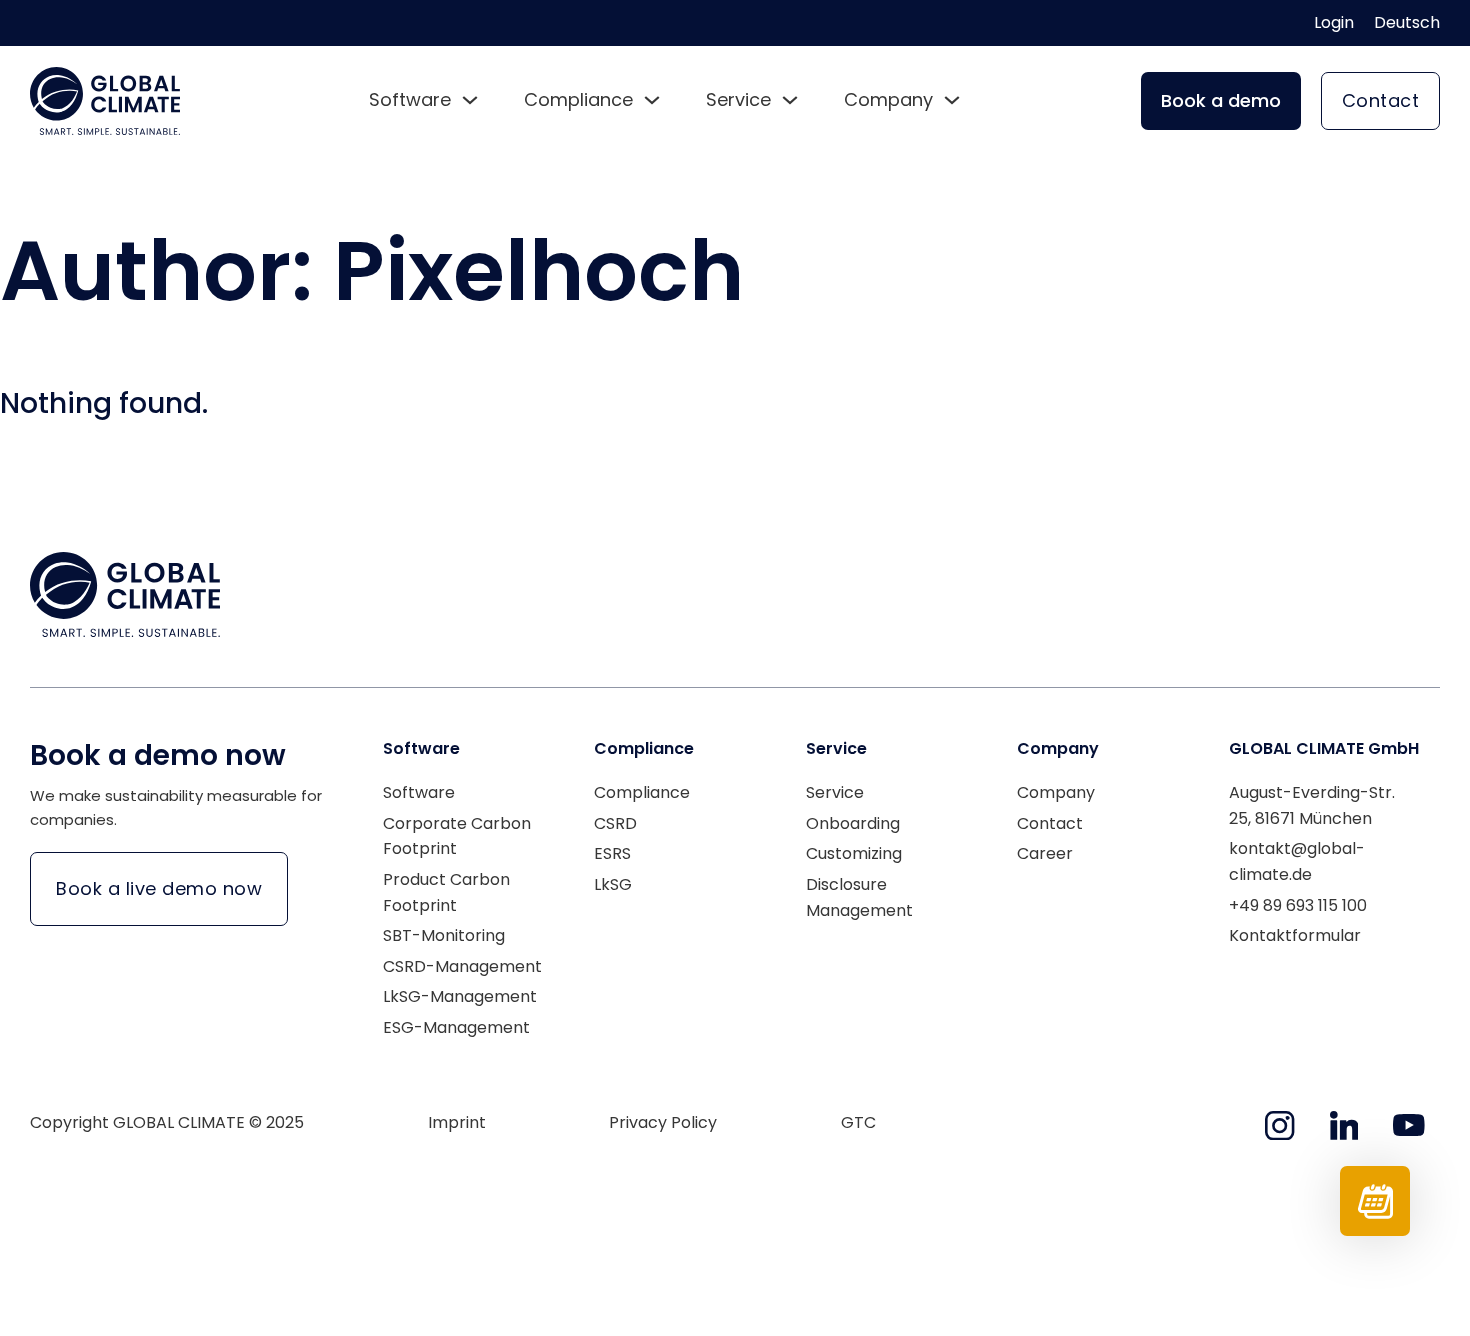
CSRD (615, 823)
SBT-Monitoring (444, 935)
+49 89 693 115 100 (1298, 905)
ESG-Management (456, 1027)
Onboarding (853, 823)
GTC (858, 1122)
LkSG (613, 884)
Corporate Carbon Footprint (457, 836)
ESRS (612, 853)
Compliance (642, 792)
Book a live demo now (159, 888)
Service (835, 792)
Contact (1381, 100)
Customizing (854, 853)
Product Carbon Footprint (446, 892)
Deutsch (1407, 22)
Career (1045, 853)
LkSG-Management (460, 996)
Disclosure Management (859, 897)
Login (1334, 22)
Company (1056, 792)
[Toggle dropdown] (470, 100)
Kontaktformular (1295, 935)
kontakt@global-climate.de (1297, 861)
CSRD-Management (462, 966)
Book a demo (1221, 100)
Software (419, 792)
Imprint (457, 1122)
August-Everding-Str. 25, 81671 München (1312, 805)
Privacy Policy (663, 1122)
